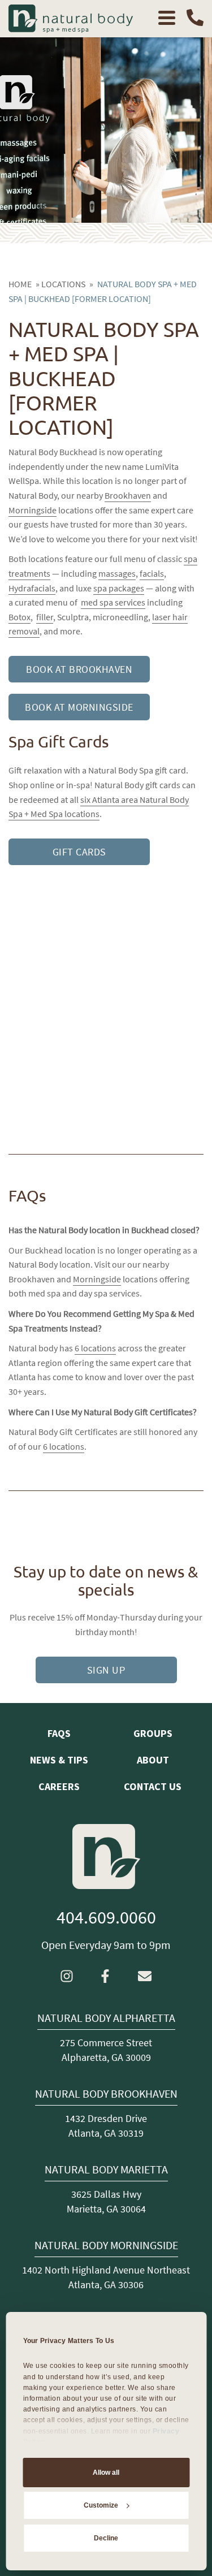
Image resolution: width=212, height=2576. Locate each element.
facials (152, 573)
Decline (106, 2538)
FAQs (59, 1733)
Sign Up (106, 1670)
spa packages (119, 588)
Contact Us (153, 1786)
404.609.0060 (106, 1917)
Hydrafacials (32, 588)
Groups (153, 1733)
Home (20, 284)
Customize (101, 2505)
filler (45, 617)
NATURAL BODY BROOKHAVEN (106, 2094)
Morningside (33, 510)
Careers (59, 1786)
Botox (20, 617)
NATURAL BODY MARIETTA (106, 2169)
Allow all (106, 2473)
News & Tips (59, 1760)
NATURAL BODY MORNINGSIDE (106, 2245)
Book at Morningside (79, 707)
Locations (63, 284)
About (153, 1760)
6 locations (95, 1348)
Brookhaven (128, 495)
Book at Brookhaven (79, 669)
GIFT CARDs (79, 852)
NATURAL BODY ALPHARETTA (106, 2018)
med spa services (113, 602)
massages (117, 573)
